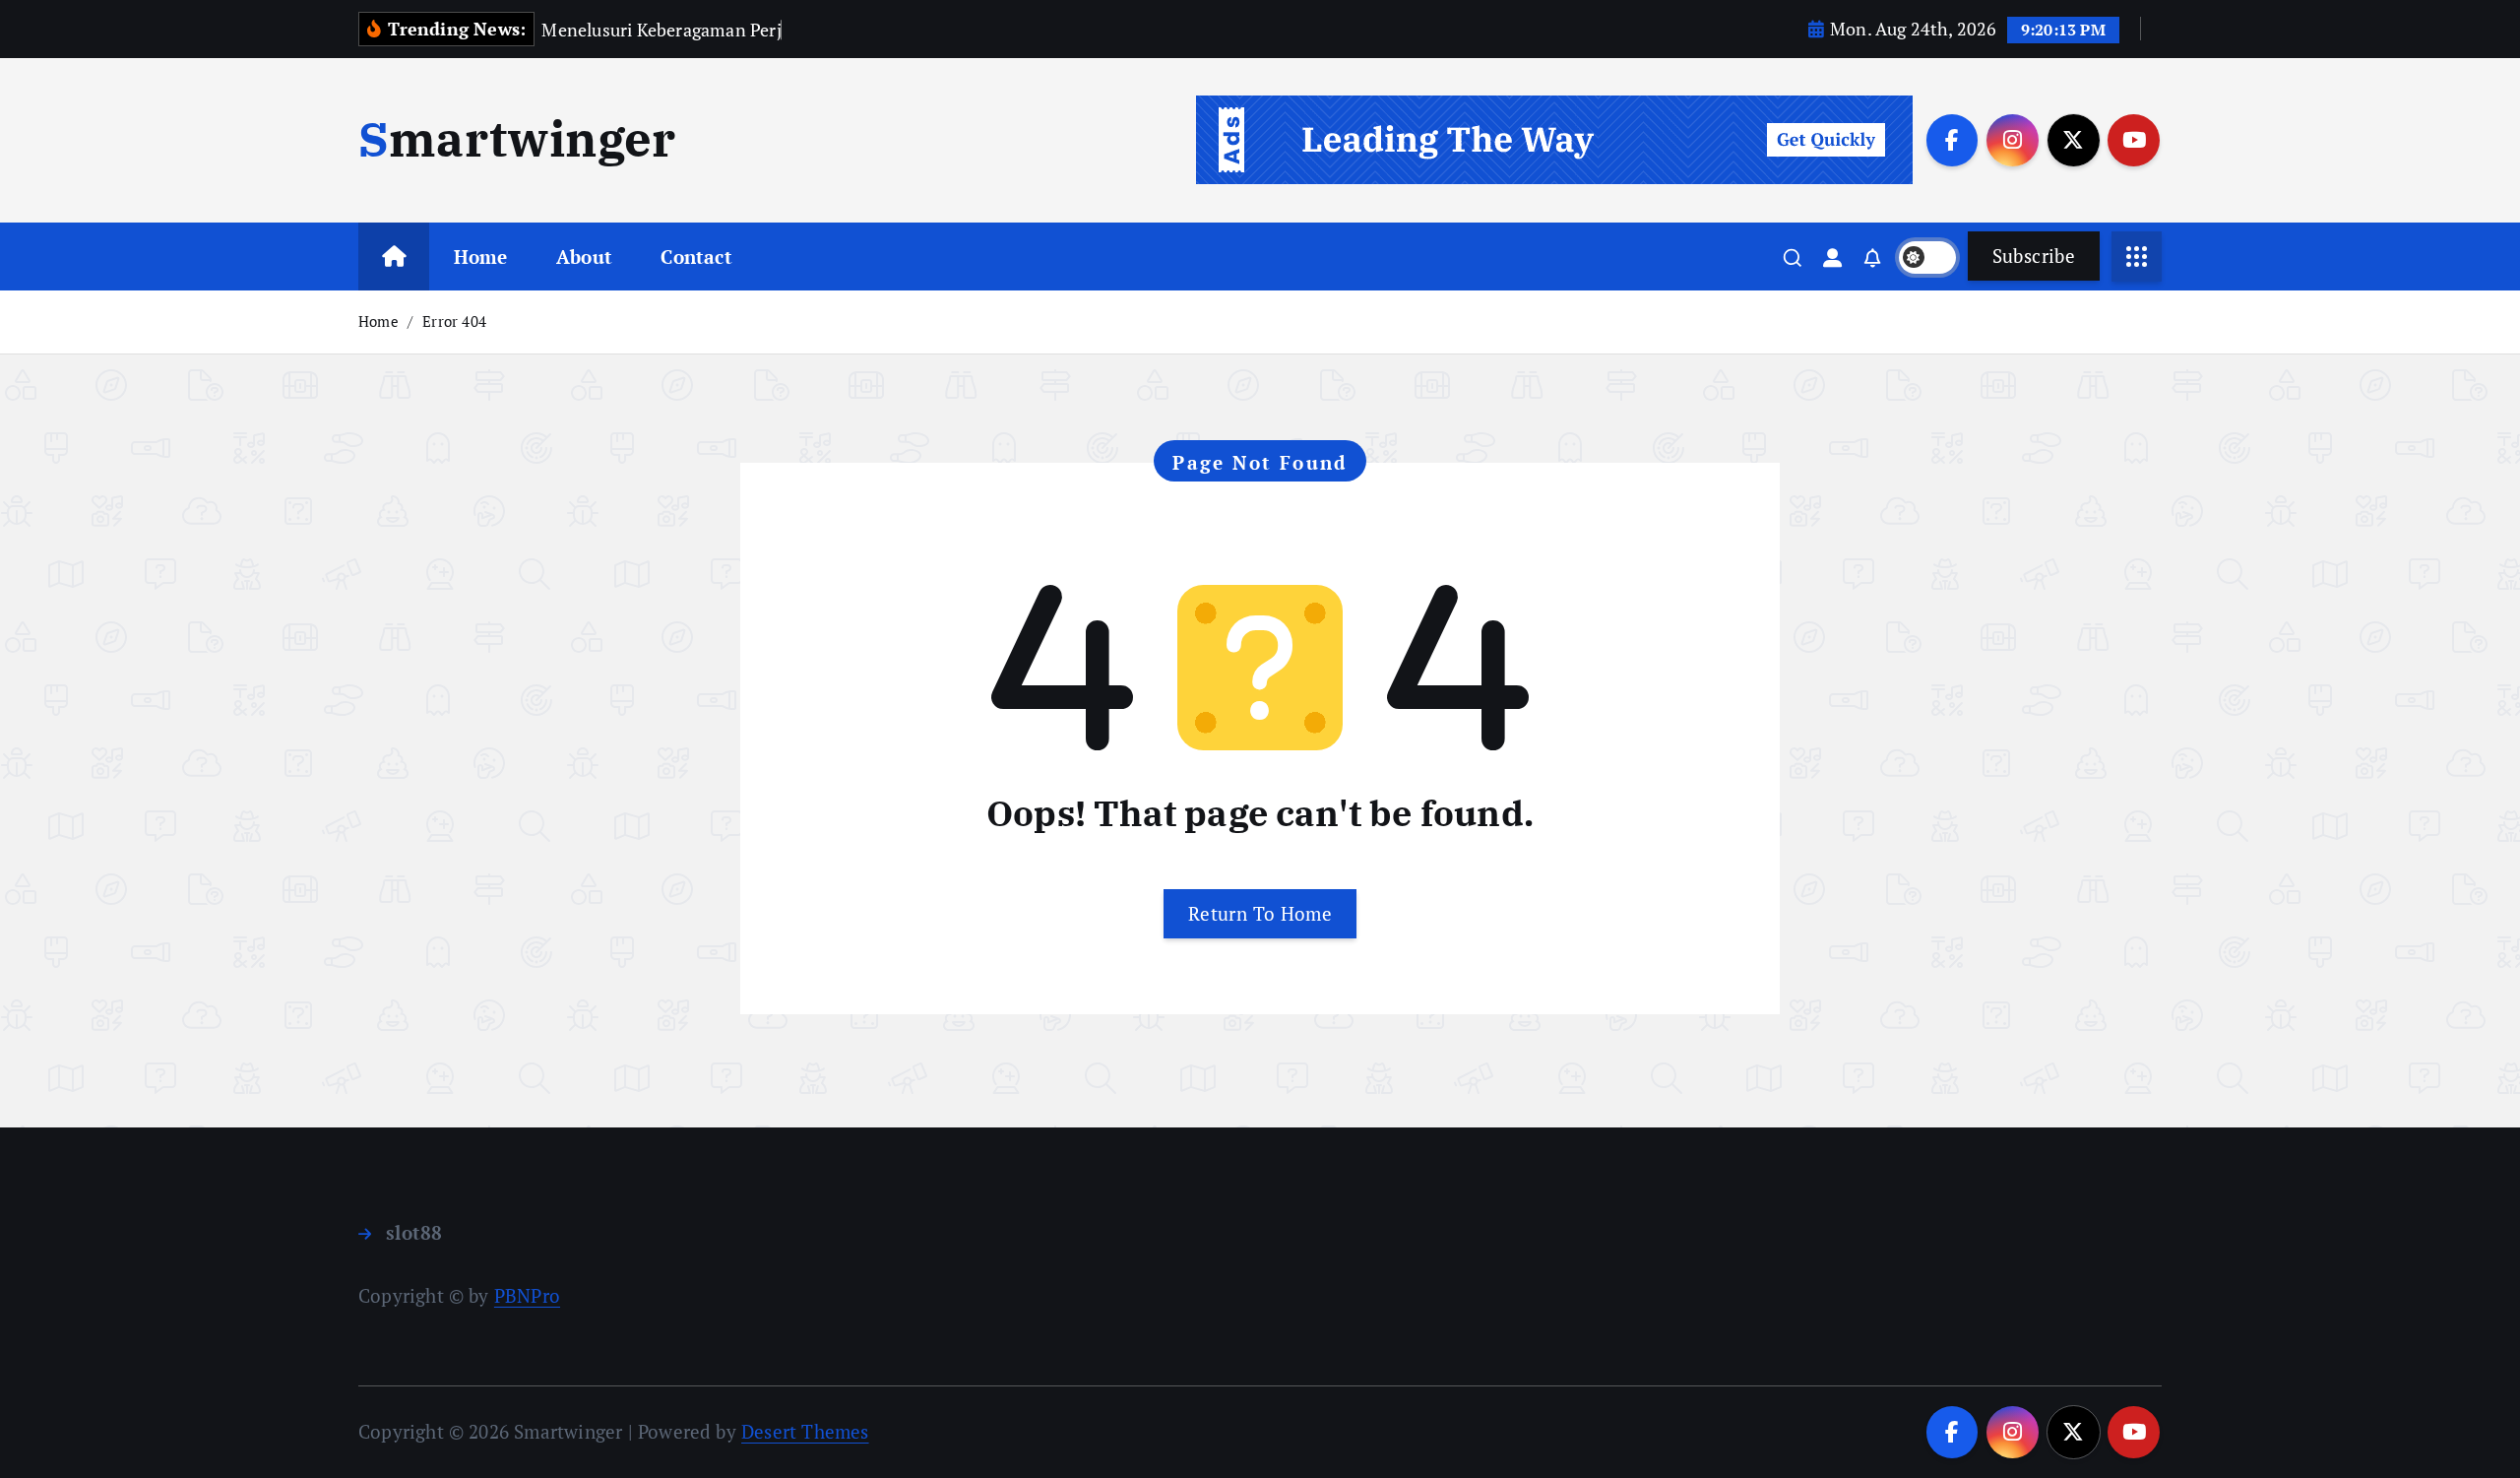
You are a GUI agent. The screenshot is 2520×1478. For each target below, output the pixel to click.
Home (481, 257)
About (584, 257)
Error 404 (454, 321)
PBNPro (527, 1295)
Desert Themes (805, 1431)
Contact (696, 257)
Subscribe (2034, 256)
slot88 (414, 1232)
